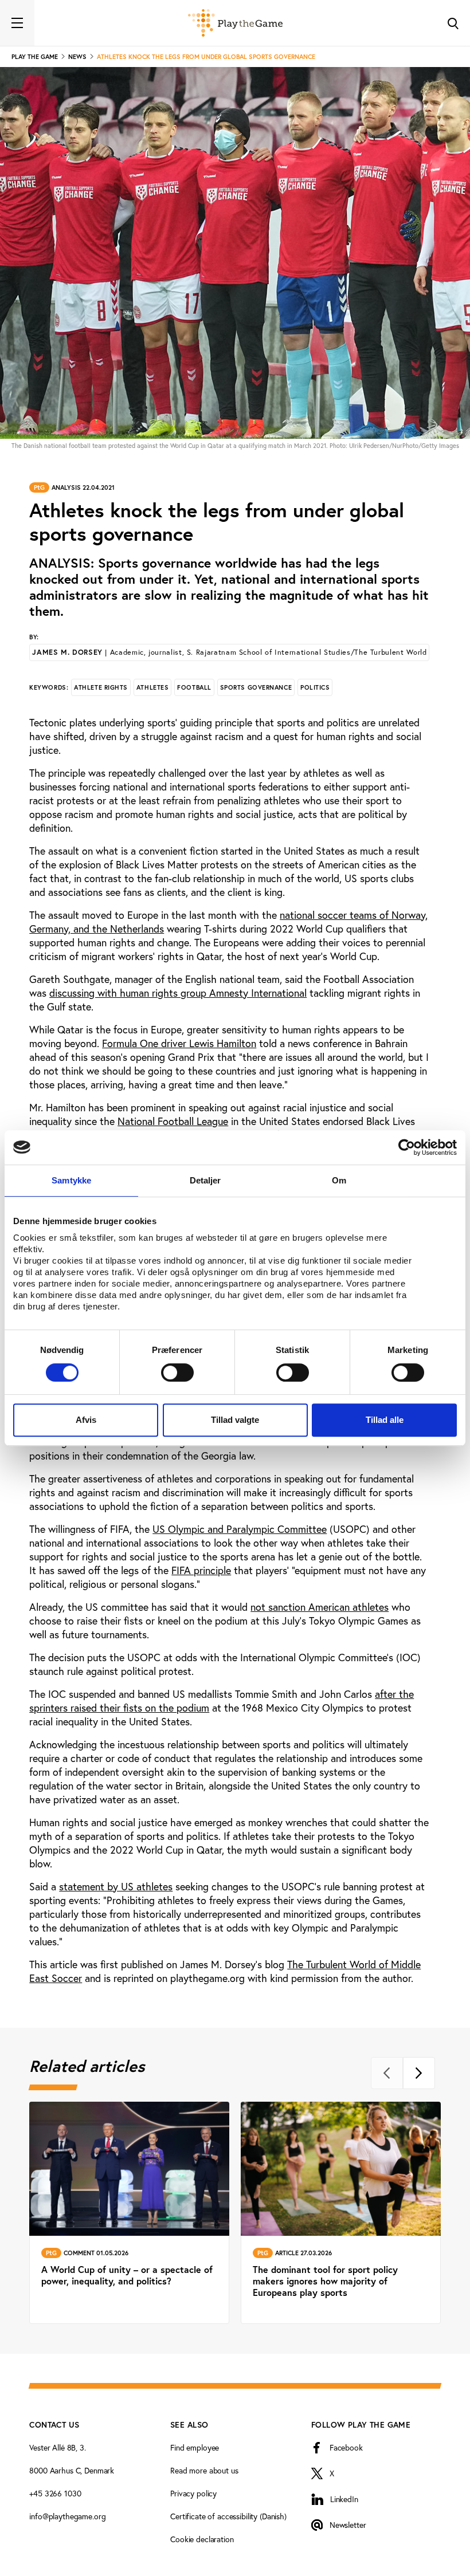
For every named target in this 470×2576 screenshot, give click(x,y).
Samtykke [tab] (71, 1180)
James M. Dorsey (229, 652)
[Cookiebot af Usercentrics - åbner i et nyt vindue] (407, 1147)
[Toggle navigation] (17, 23)
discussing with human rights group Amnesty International (178, 993)
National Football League (173, 1121)
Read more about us (204, 2470)
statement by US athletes (116, 1886)
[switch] (177, 1372)
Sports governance (256, 687)
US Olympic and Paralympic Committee (240, 1529)
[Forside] (235, 23)
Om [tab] (339, 1180)
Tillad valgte (235, 1420)
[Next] (419, 2073)
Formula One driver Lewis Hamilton (179, 1043)
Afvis (86, 1420)
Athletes (152, 687)
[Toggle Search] (453, 23)
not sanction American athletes (320, 1607)
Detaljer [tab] (205, 1180)
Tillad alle (385, 1420)
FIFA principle (201, 1570)
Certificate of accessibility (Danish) (228, 2516)
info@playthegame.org (67, 2516)
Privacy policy (193, 2493)
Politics (315, 687)
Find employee (195, 2447)
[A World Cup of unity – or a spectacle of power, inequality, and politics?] (129, 2213)
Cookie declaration (202, 2539)
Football (194, 687)
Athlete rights (101, 687)
